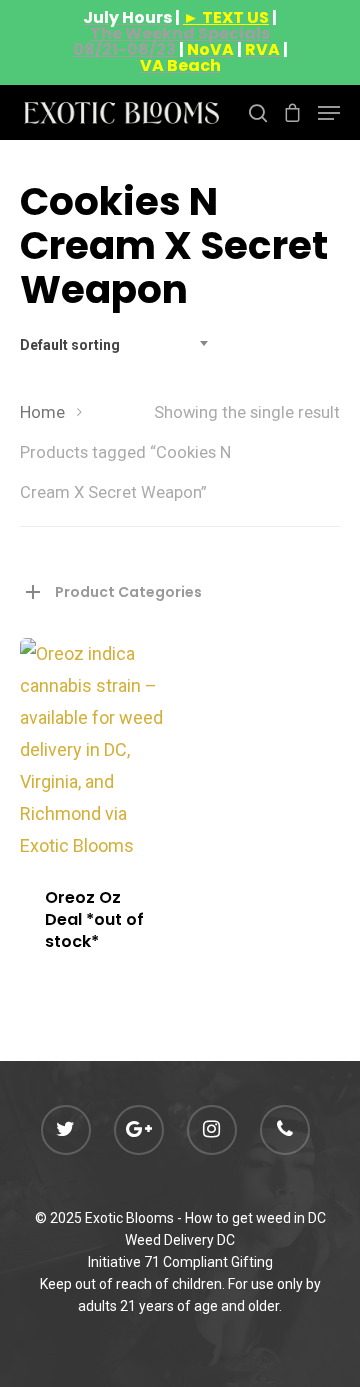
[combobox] (120, 345)
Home (42, 412)
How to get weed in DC (255, 1218)
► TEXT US (226, 17)
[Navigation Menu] (329, 113)
